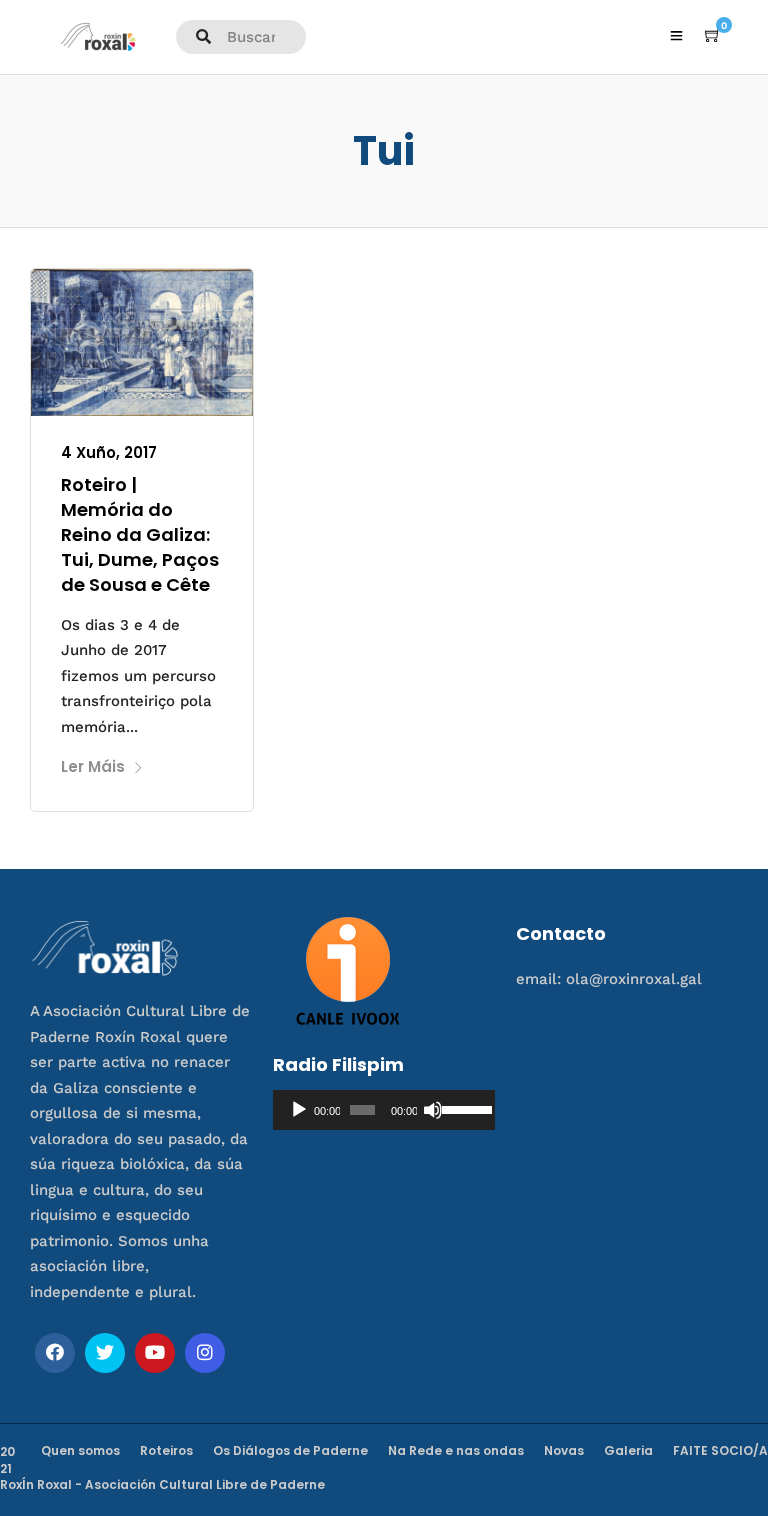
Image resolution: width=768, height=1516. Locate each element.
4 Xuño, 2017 (109, 452)
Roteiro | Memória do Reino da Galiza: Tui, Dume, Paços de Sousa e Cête (140, 535)
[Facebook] (55, 1353)
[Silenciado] (433, 1110)
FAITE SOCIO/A (720, 1450)
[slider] (463, 1108)
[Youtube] (155, 1353)
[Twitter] (105, 1353)
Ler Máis (93, 766)
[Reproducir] (299, 1110)
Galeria (628, 1450)
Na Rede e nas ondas (456, 1450)
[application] (384, 1110)
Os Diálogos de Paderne (290, 1450)
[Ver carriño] (713, 36)
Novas (564, 1450)
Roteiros (166, 1450)
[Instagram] (205, 1353)
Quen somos (80, 1450)
